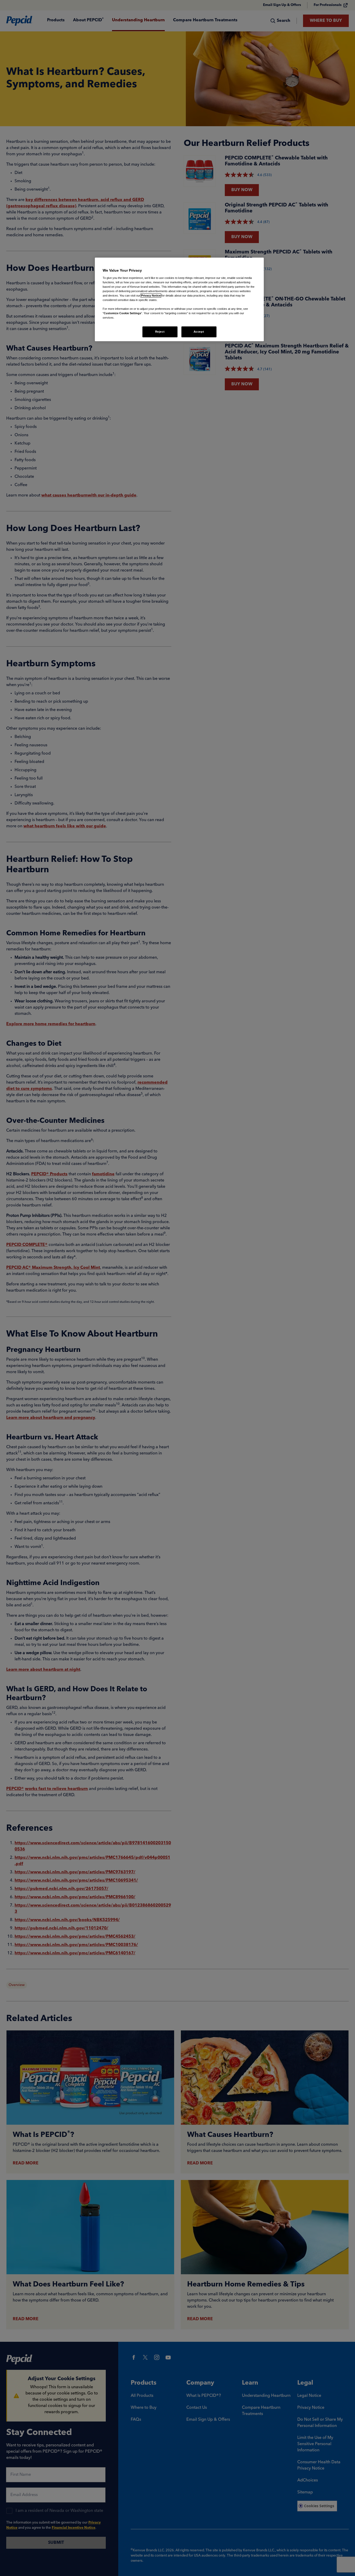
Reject (160, 332)
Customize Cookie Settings (122, 313)
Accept (199, 332)
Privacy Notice (151, 296)
